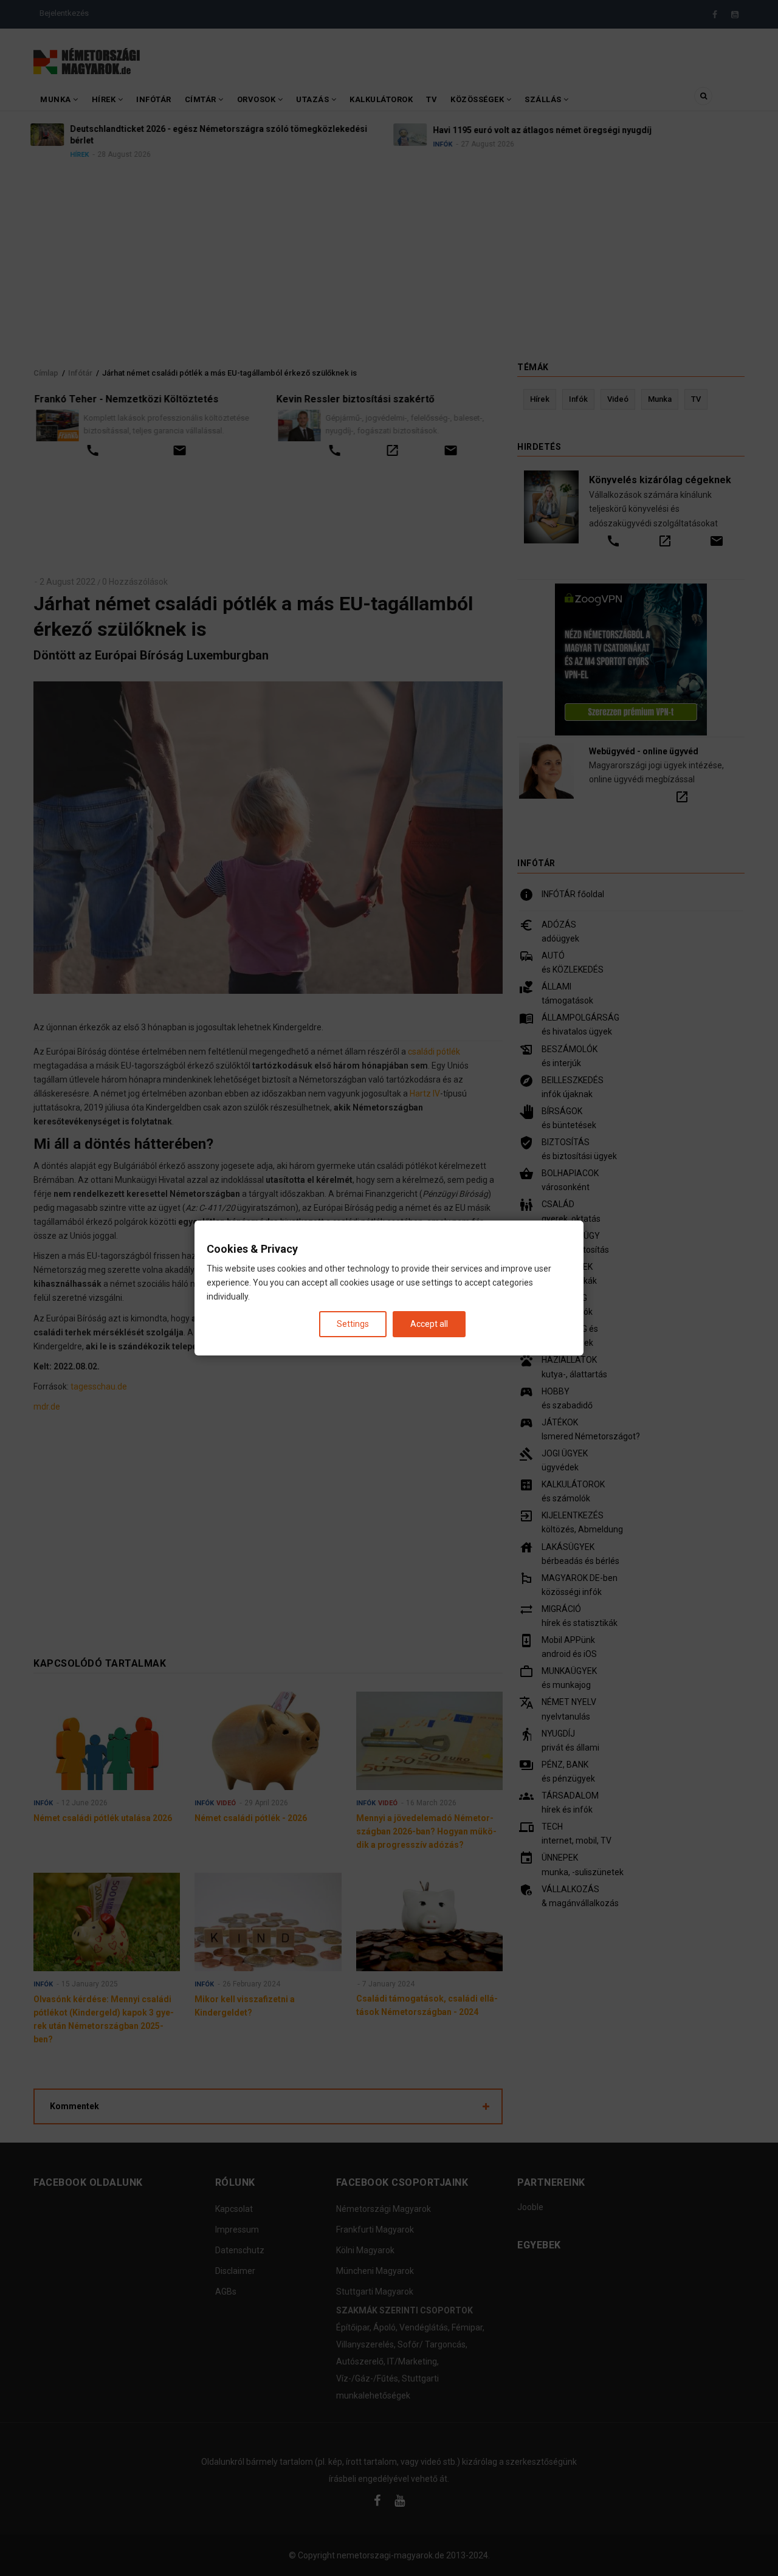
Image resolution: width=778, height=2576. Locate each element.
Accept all (429, 1324)
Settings (353, 1324)
